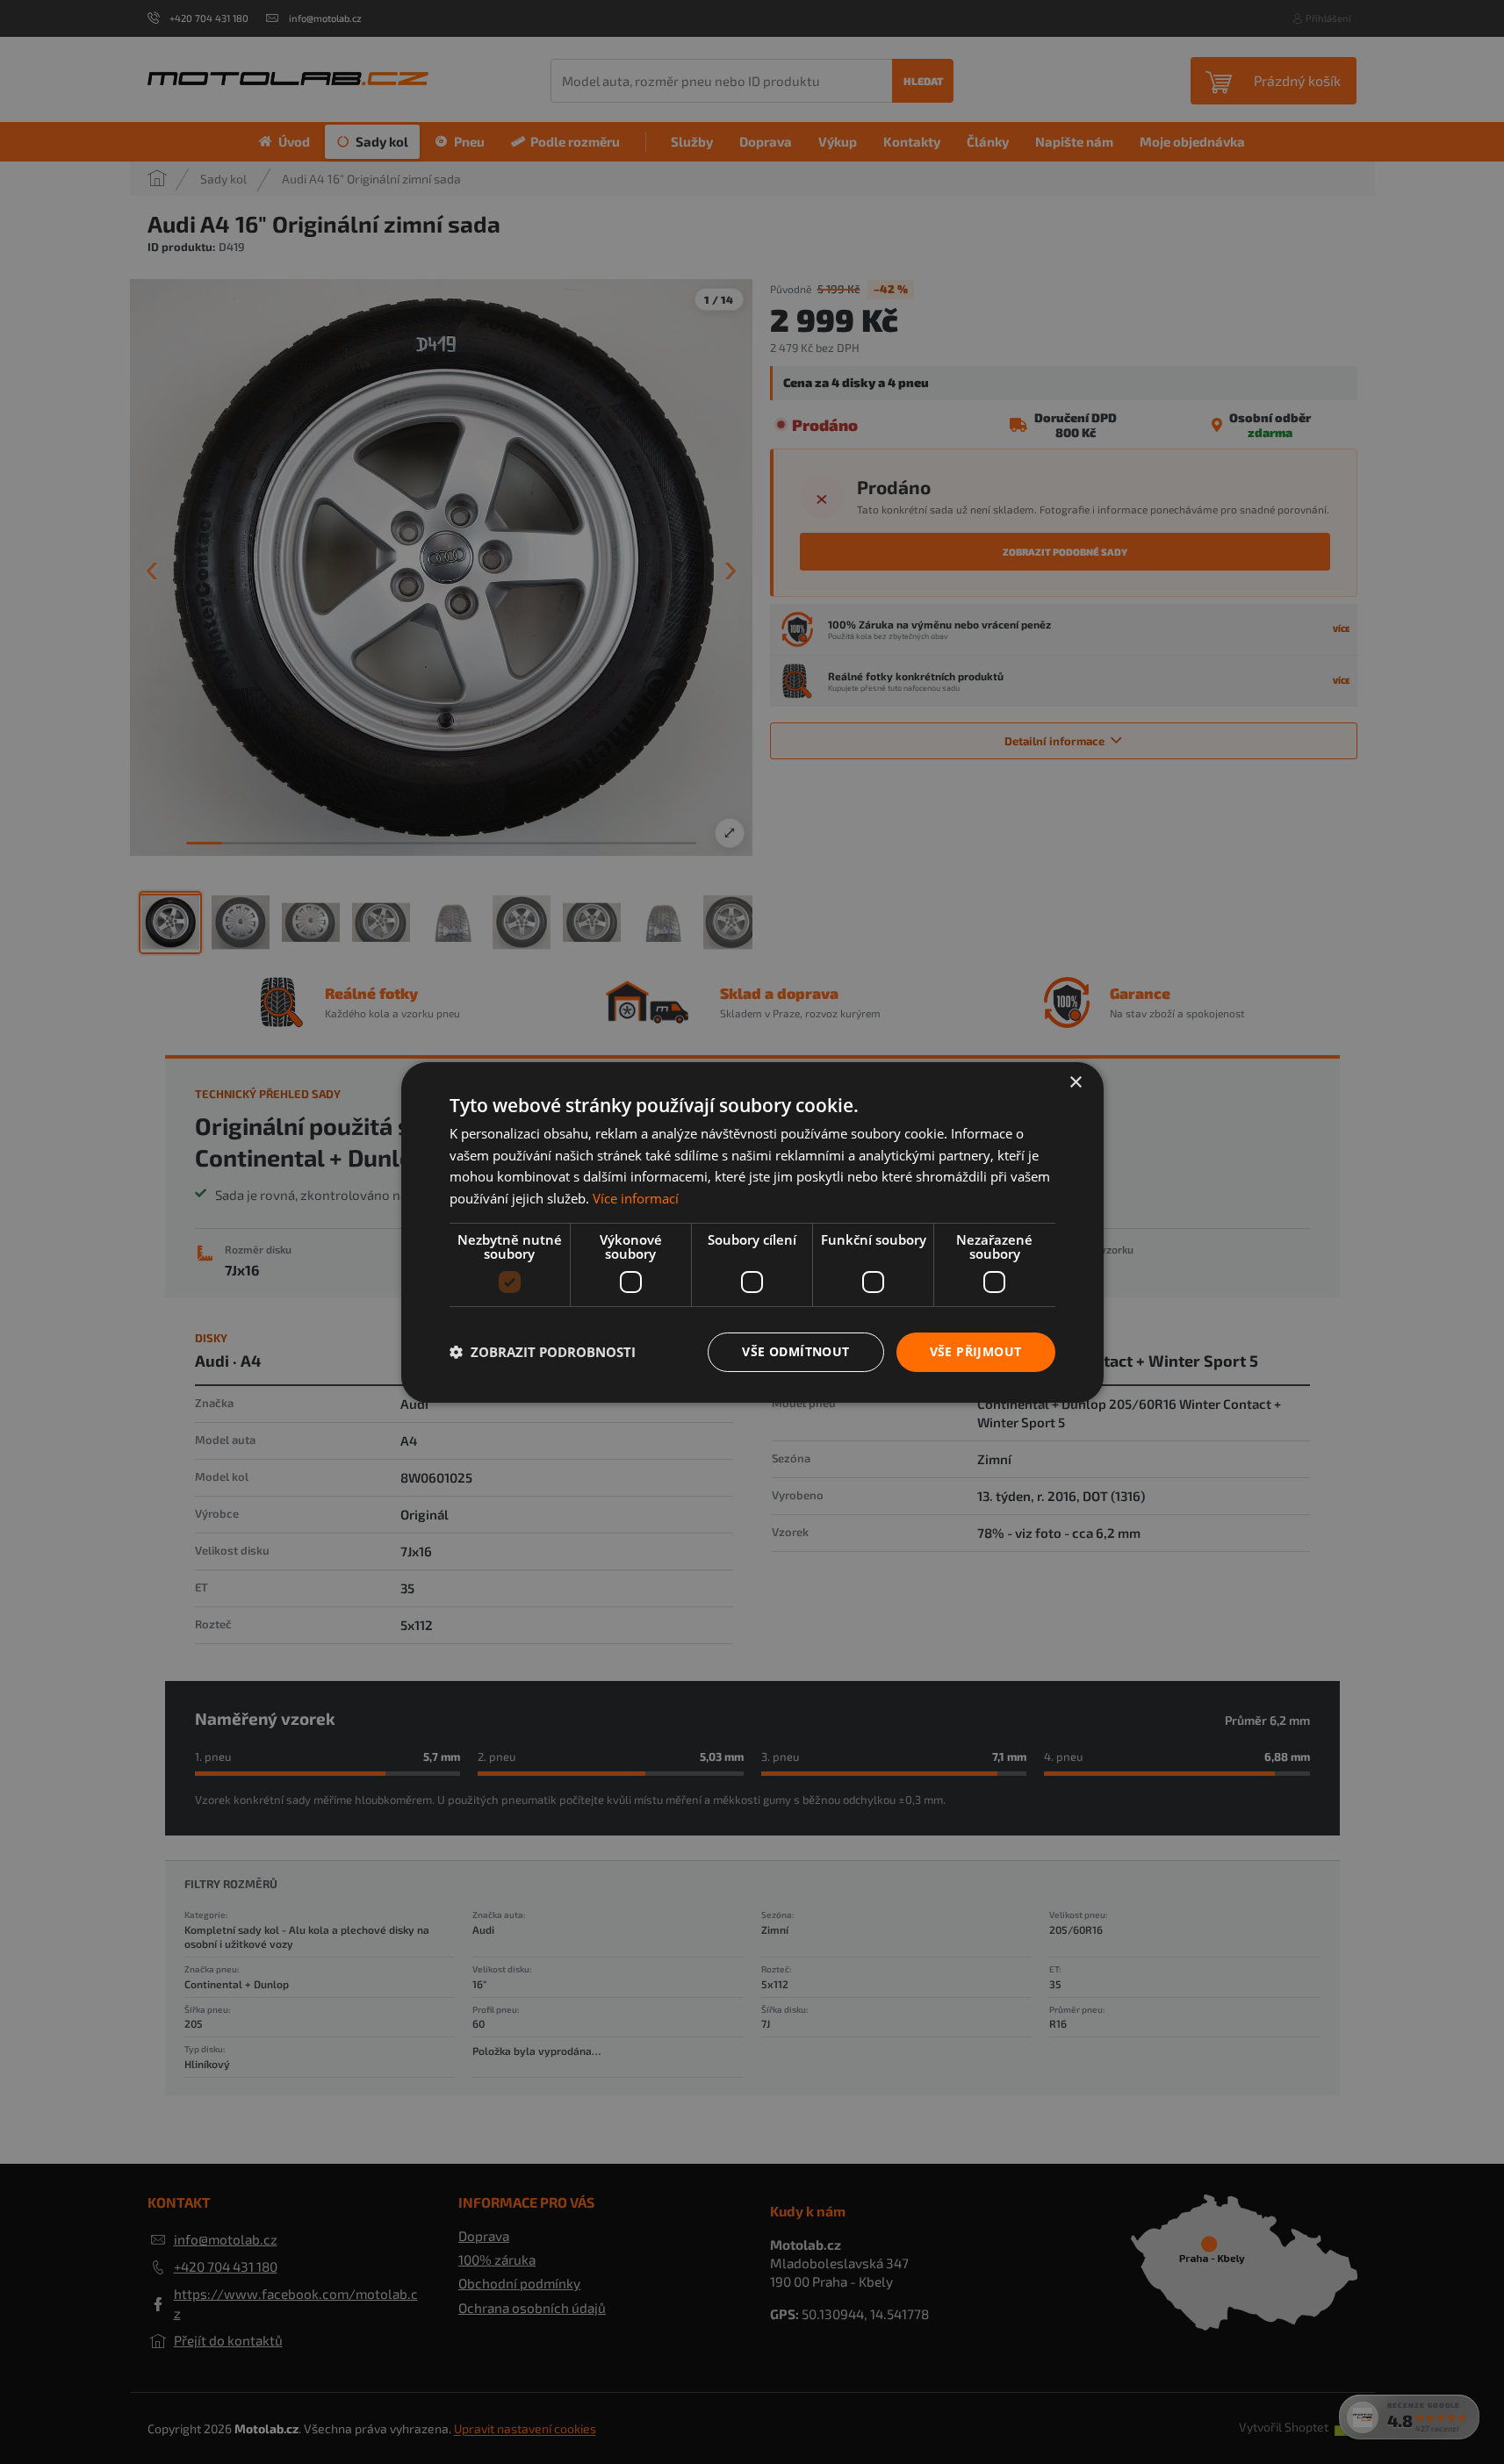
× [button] (1075, 1082)
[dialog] (752, 1232)
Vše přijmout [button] (976, 1351)
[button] (543, 1352)
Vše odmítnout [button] (795, 1351)
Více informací (636, 1198)
